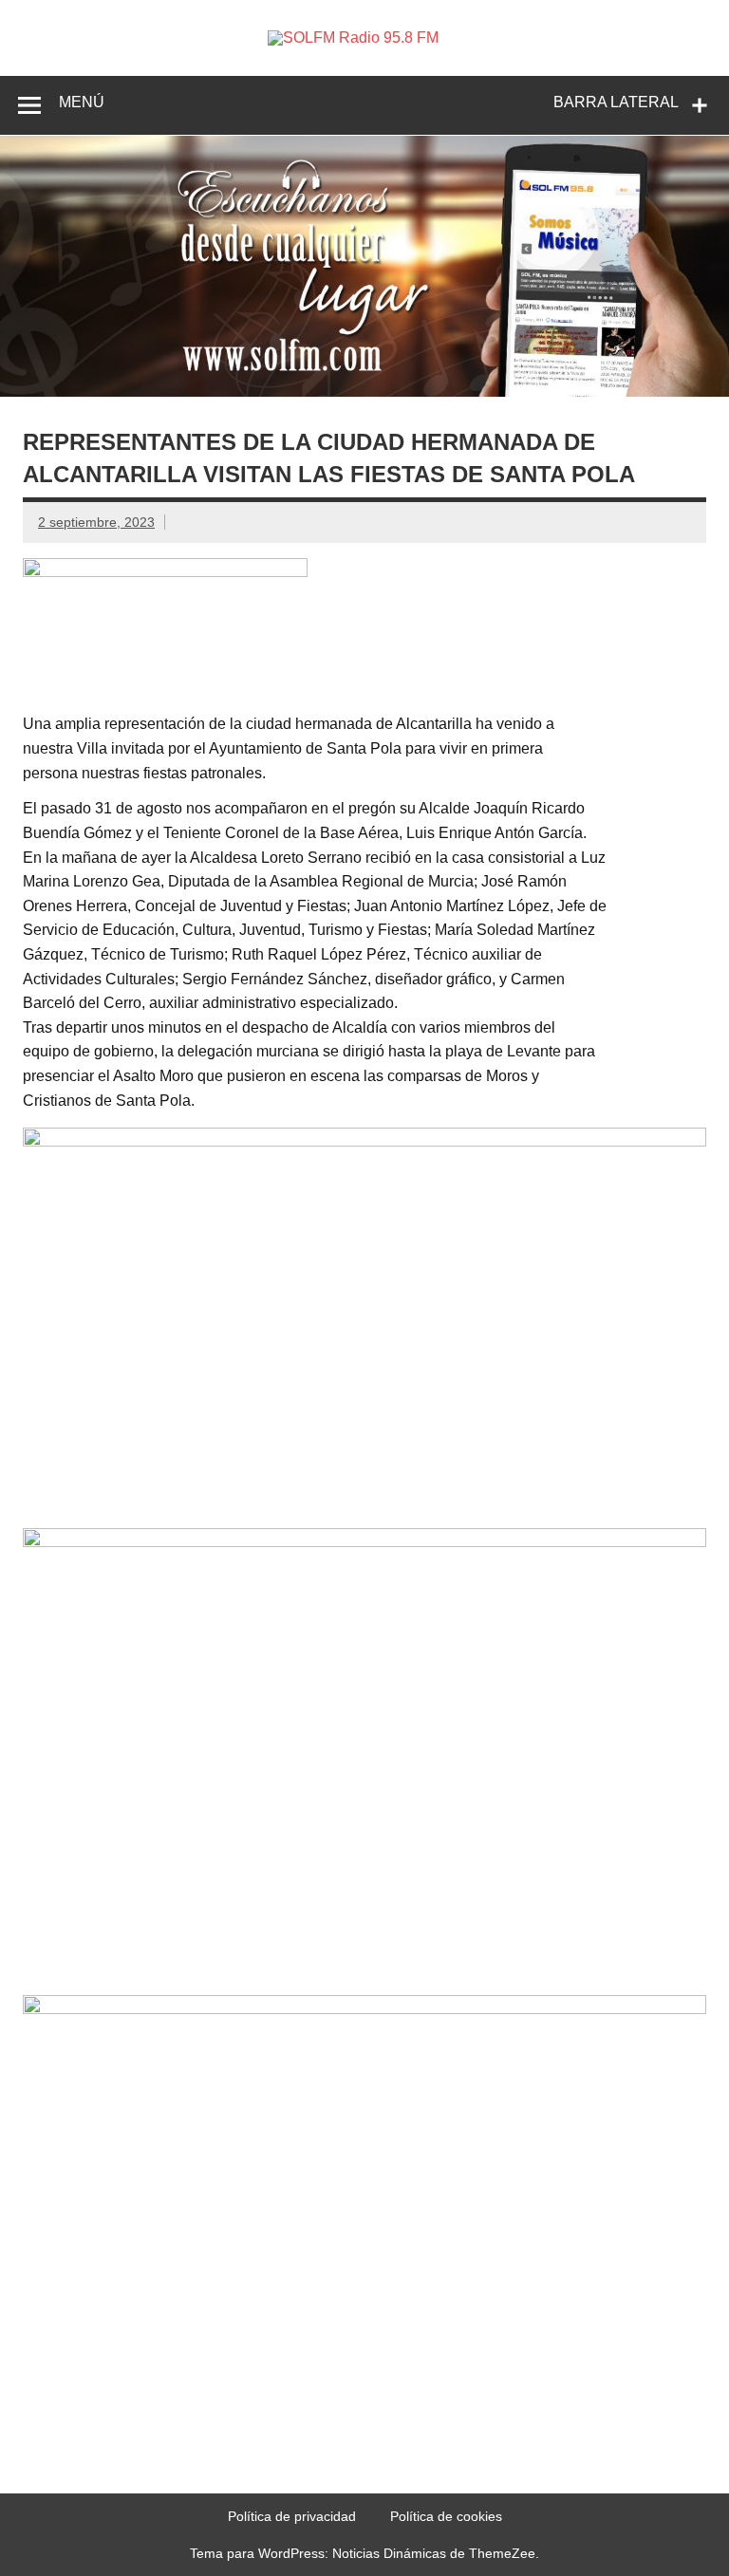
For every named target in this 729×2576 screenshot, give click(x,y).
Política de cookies (446, 2516)
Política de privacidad (292, 2516)
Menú (82, 102)
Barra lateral (616, 102)
